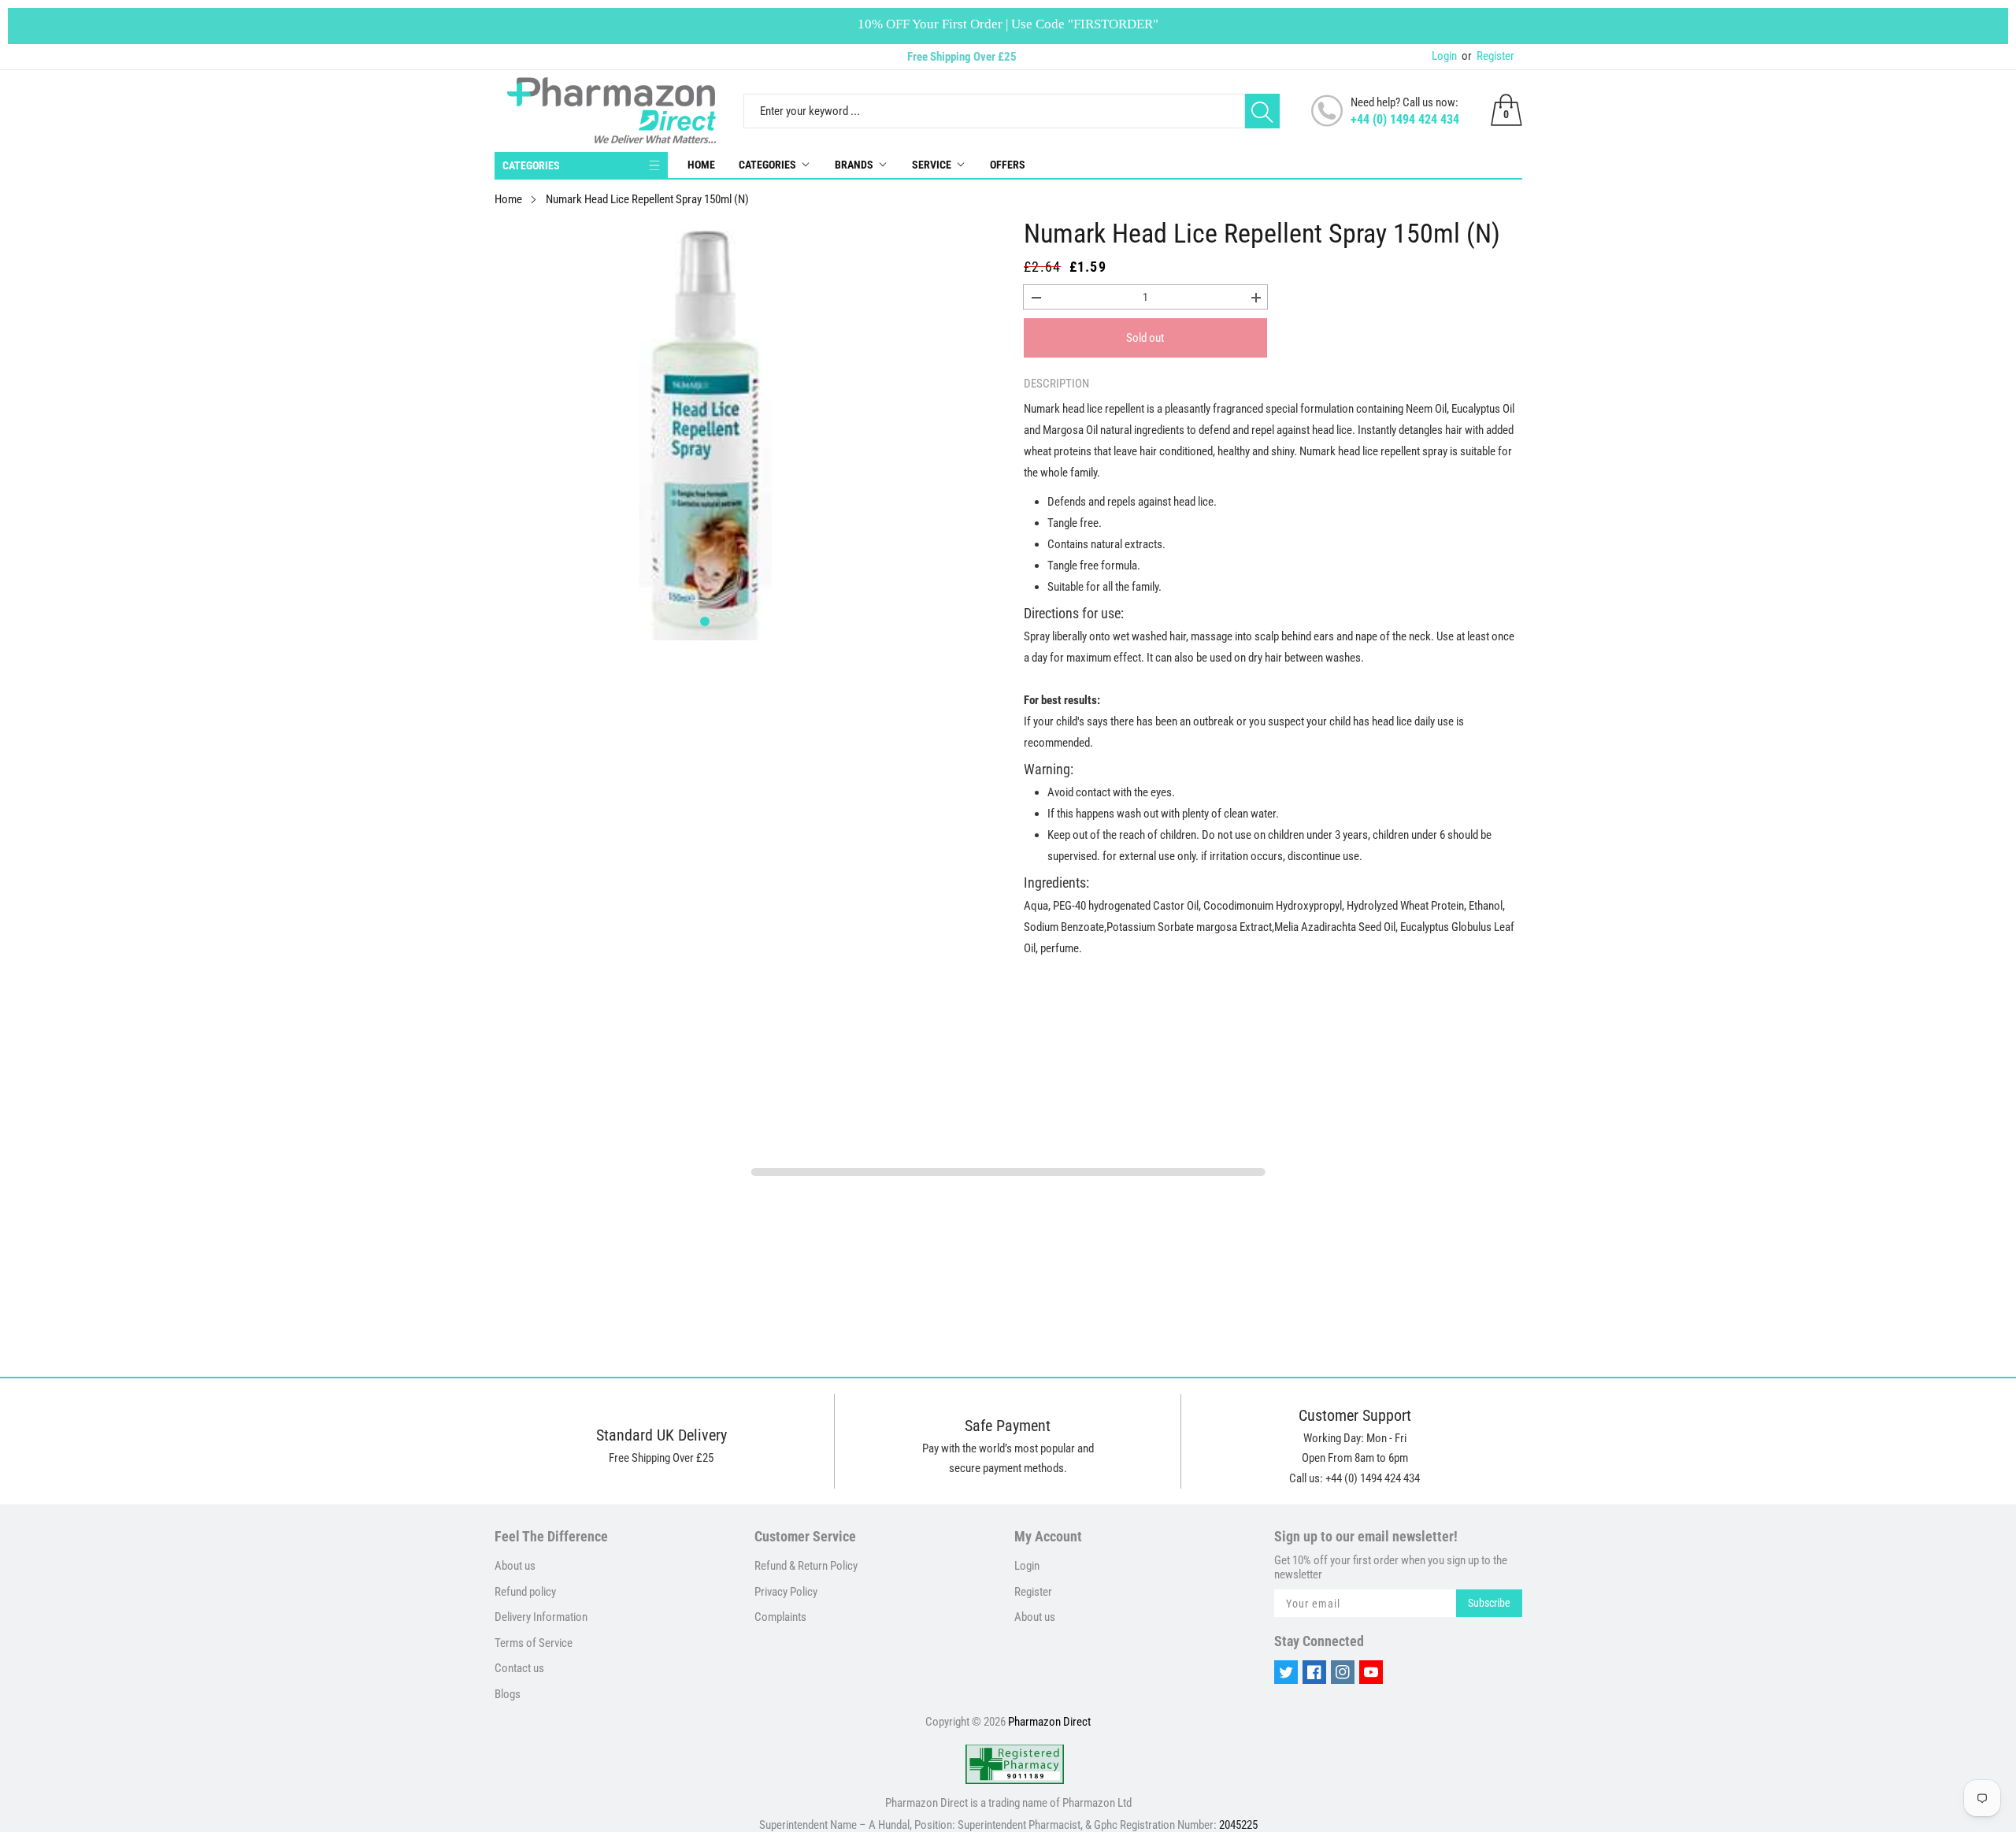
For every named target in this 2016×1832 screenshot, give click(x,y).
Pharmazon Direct (1049, 1722)
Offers (1008, 165)
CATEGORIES (531, 165)
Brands (854, 165)
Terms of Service (534, 1643)
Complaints (780, 1617)
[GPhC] (1015, 1764)
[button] (705, 621)
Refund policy (525, 1592)
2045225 (1238, 1825)
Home (701, 165)
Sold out (1145, 338)
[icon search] (1262, 111)
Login (1444, 56)
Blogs (508, 1694)
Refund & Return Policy (806, 1566)
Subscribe (1489, 1603)
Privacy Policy (786, 1592)
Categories (767, 165)
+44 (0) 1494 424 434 (1405, 119)
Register (1488, 56)
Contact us (519, 1668)
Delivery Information (541, 1617)
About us (515, 1566)
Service (932, 165)
